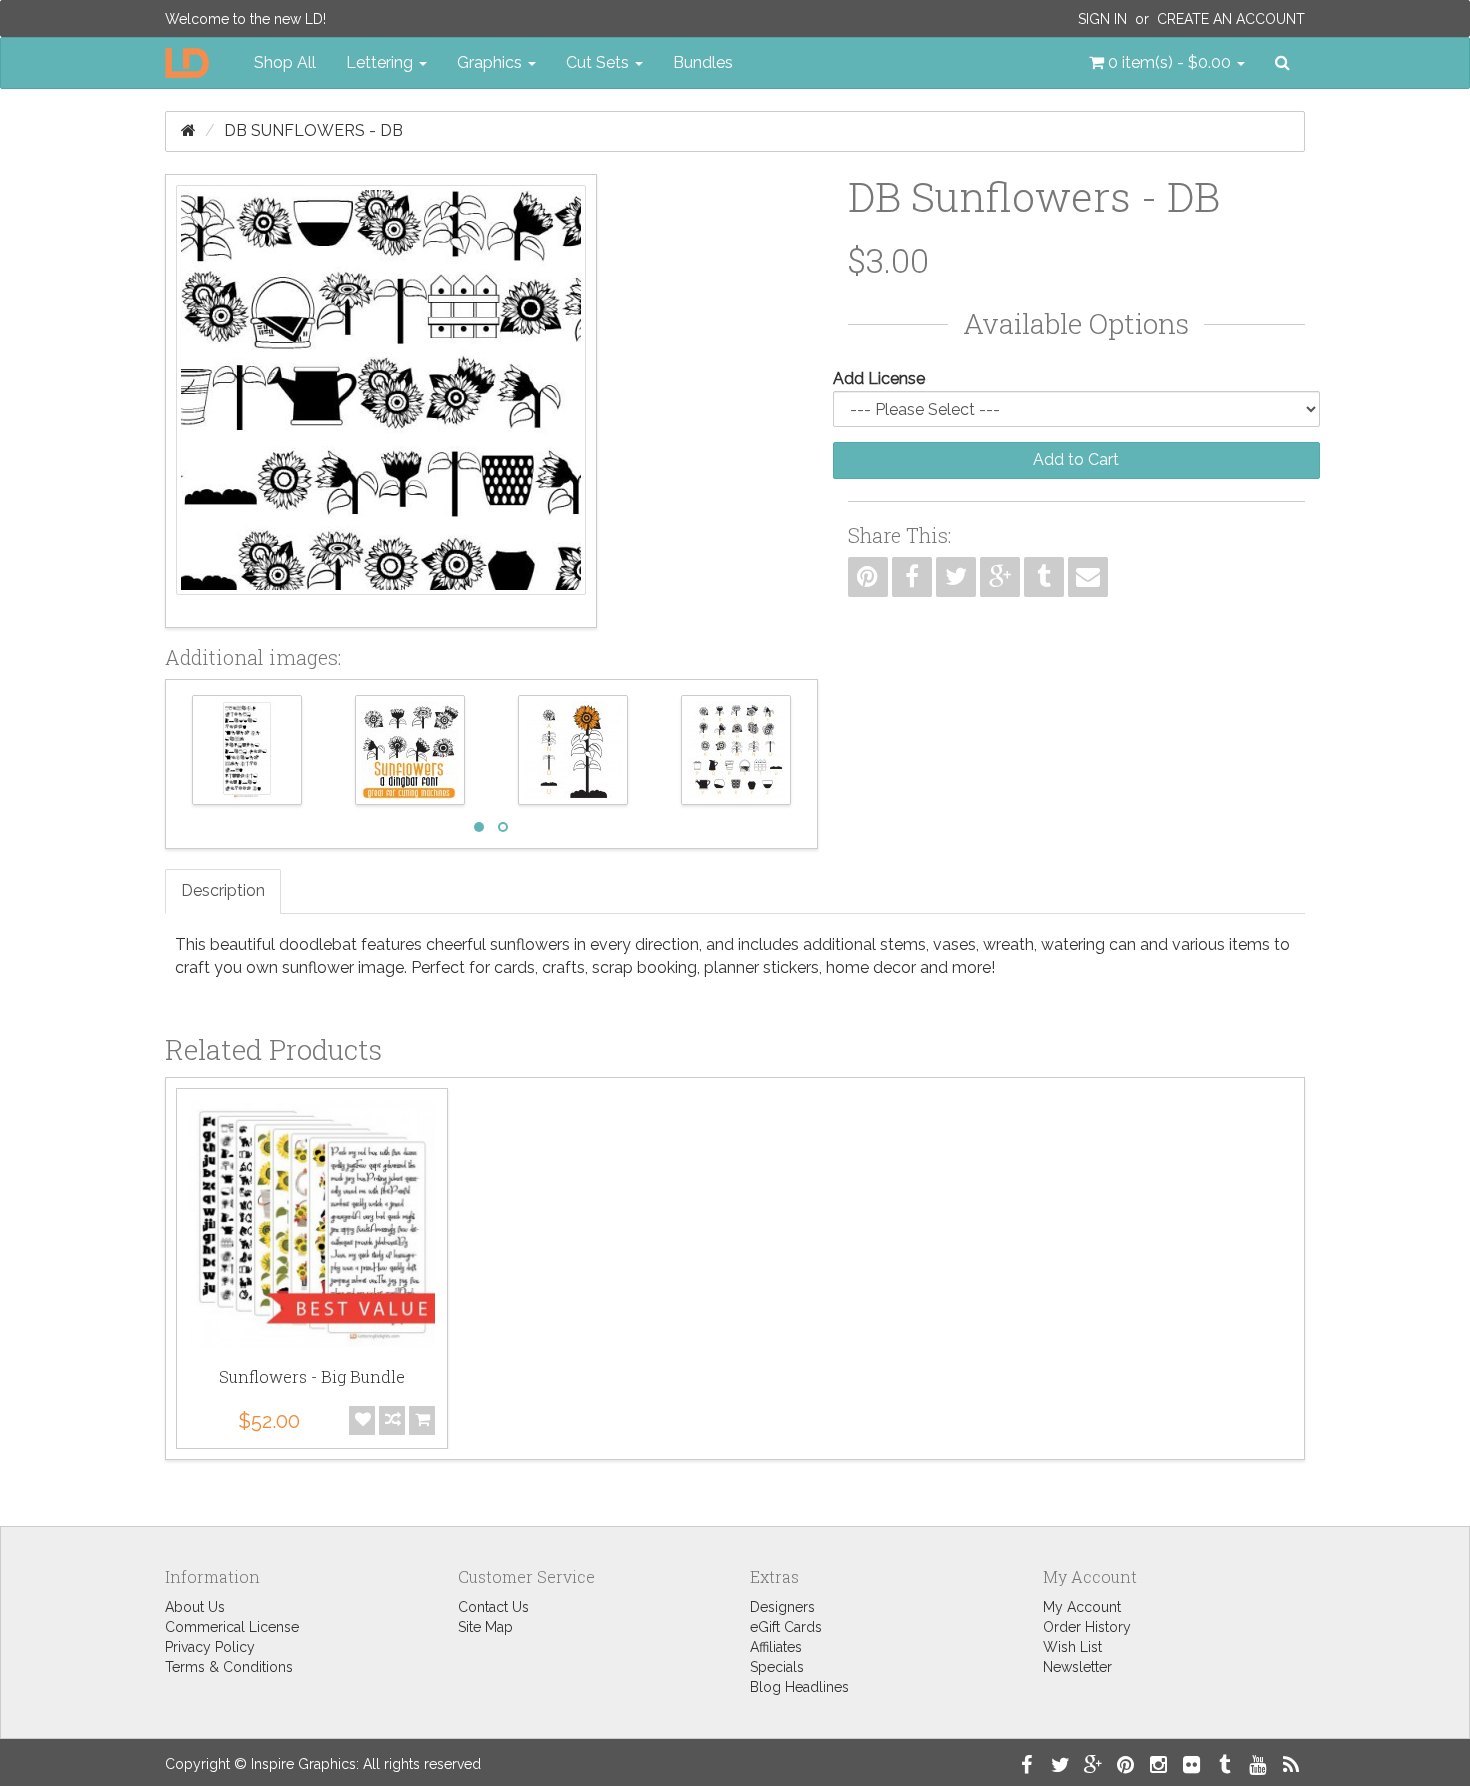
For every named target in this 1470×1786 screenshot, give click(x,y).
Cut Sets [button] (599, 62)
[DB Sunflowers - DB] (381, 401)
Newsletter (1077, 1667)
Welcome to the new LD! (245, 19)
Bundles (703, 62)
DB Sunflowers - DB (313, 130)
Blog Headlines (799, 1687)
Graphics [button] (491, 62)
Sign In (1102, 19)
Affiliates (776, 1647)
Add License (879, 378)
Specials (777, 1667)
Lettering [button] (381, 62)
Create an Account (1231, 19)
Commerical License (232, 1627)
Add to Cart (1076, 459)
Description (223, 890)
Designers (782, 1607)
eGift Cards (786, 1627)
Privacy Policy (210, 1647)
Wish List (1072, 1647)
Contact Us (493, 1607)
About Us (195, 1607)
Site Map (485, 1627)
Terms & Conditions (229, 1667)
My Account (1082, 1607)
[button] (1167, 63)
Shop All (285, 62)
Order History (1087, 1627)
